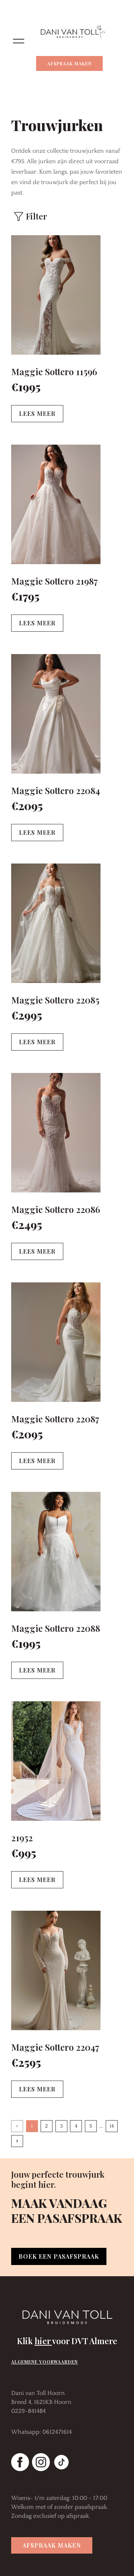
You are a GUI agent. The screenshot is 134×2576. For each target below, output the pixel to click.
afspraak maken (52, 2545)
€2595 (26, 2062)
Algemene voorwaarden (44, 2362)
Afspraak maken (69, 63)
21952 (22, 1838)
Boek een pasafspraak (59, 2256)
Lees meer (37, 413)
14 (112, 2126)
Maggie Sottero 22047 (55, 2047)
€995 (24, 1853)
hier (43, 2341)
